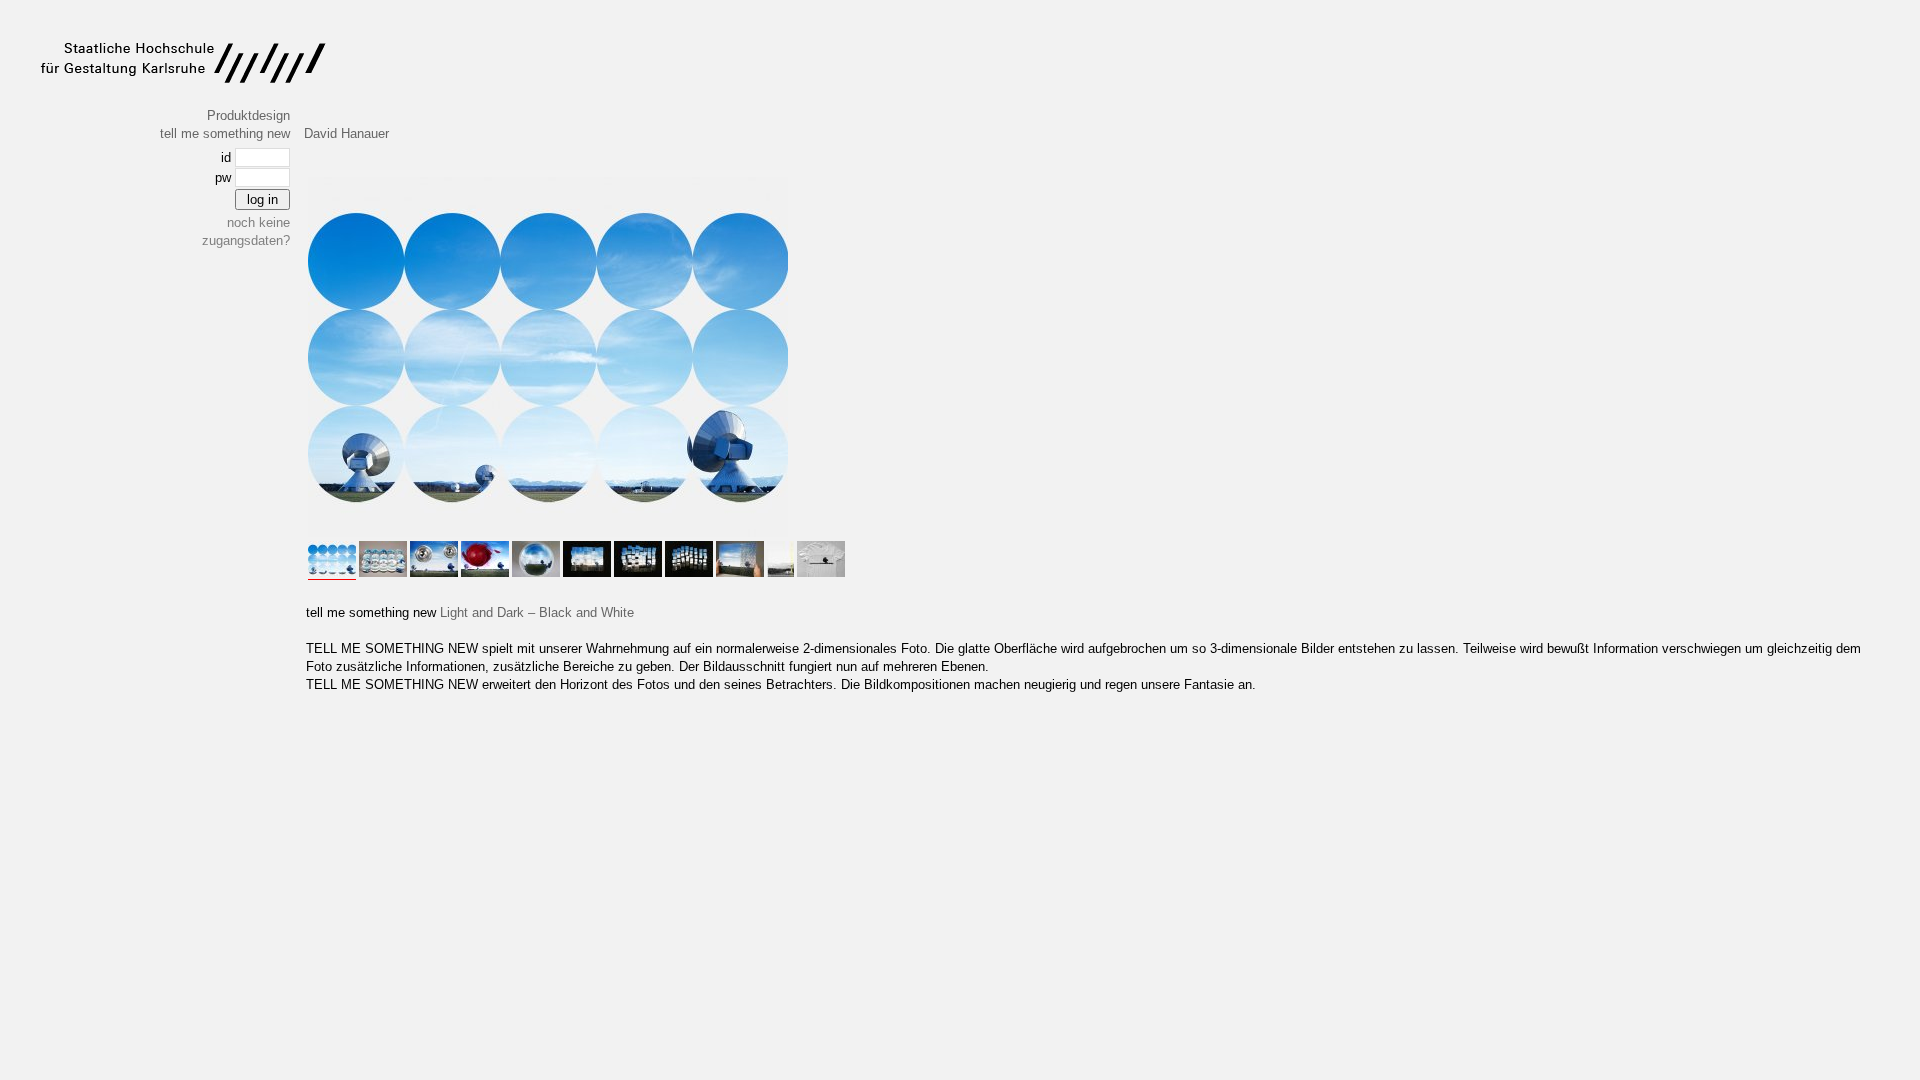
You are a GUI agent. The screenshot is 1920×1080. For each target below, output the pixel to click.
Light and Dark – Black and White (537, 612)
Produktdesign (248, 115)
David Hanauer (346, 133)
